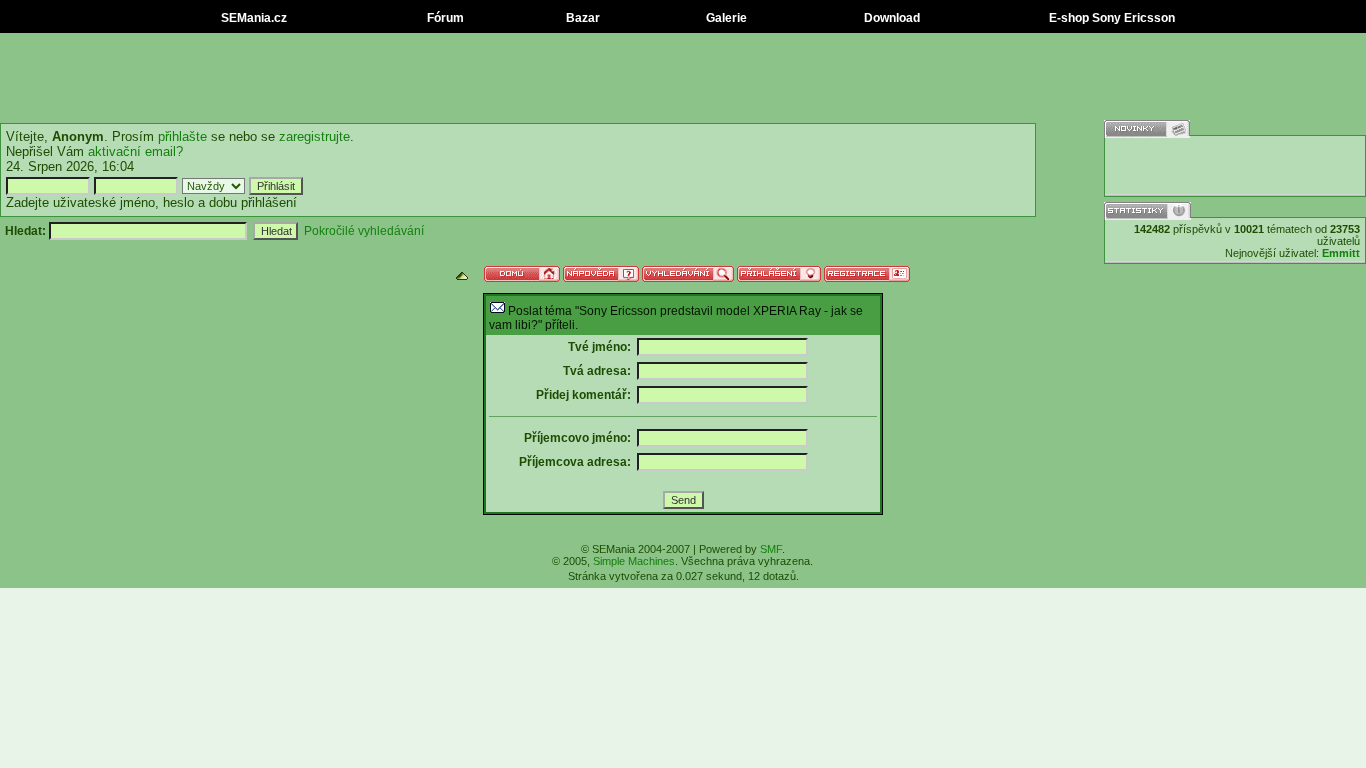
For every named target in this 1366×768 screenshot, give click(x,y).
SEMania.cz (252, 18)
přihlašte (182, 136)
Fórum (444, 18)
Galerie (725, 18)
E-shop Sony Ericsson (1110, 18)
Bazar (581, 18)
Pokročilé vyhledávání (364, 231)
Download (890, 18)
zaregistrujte (314, 136)
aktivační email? (135, 151)
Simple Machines (634, 561)
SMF (771, 549)
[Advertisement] (683, 78)
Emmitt (1341, 253)
